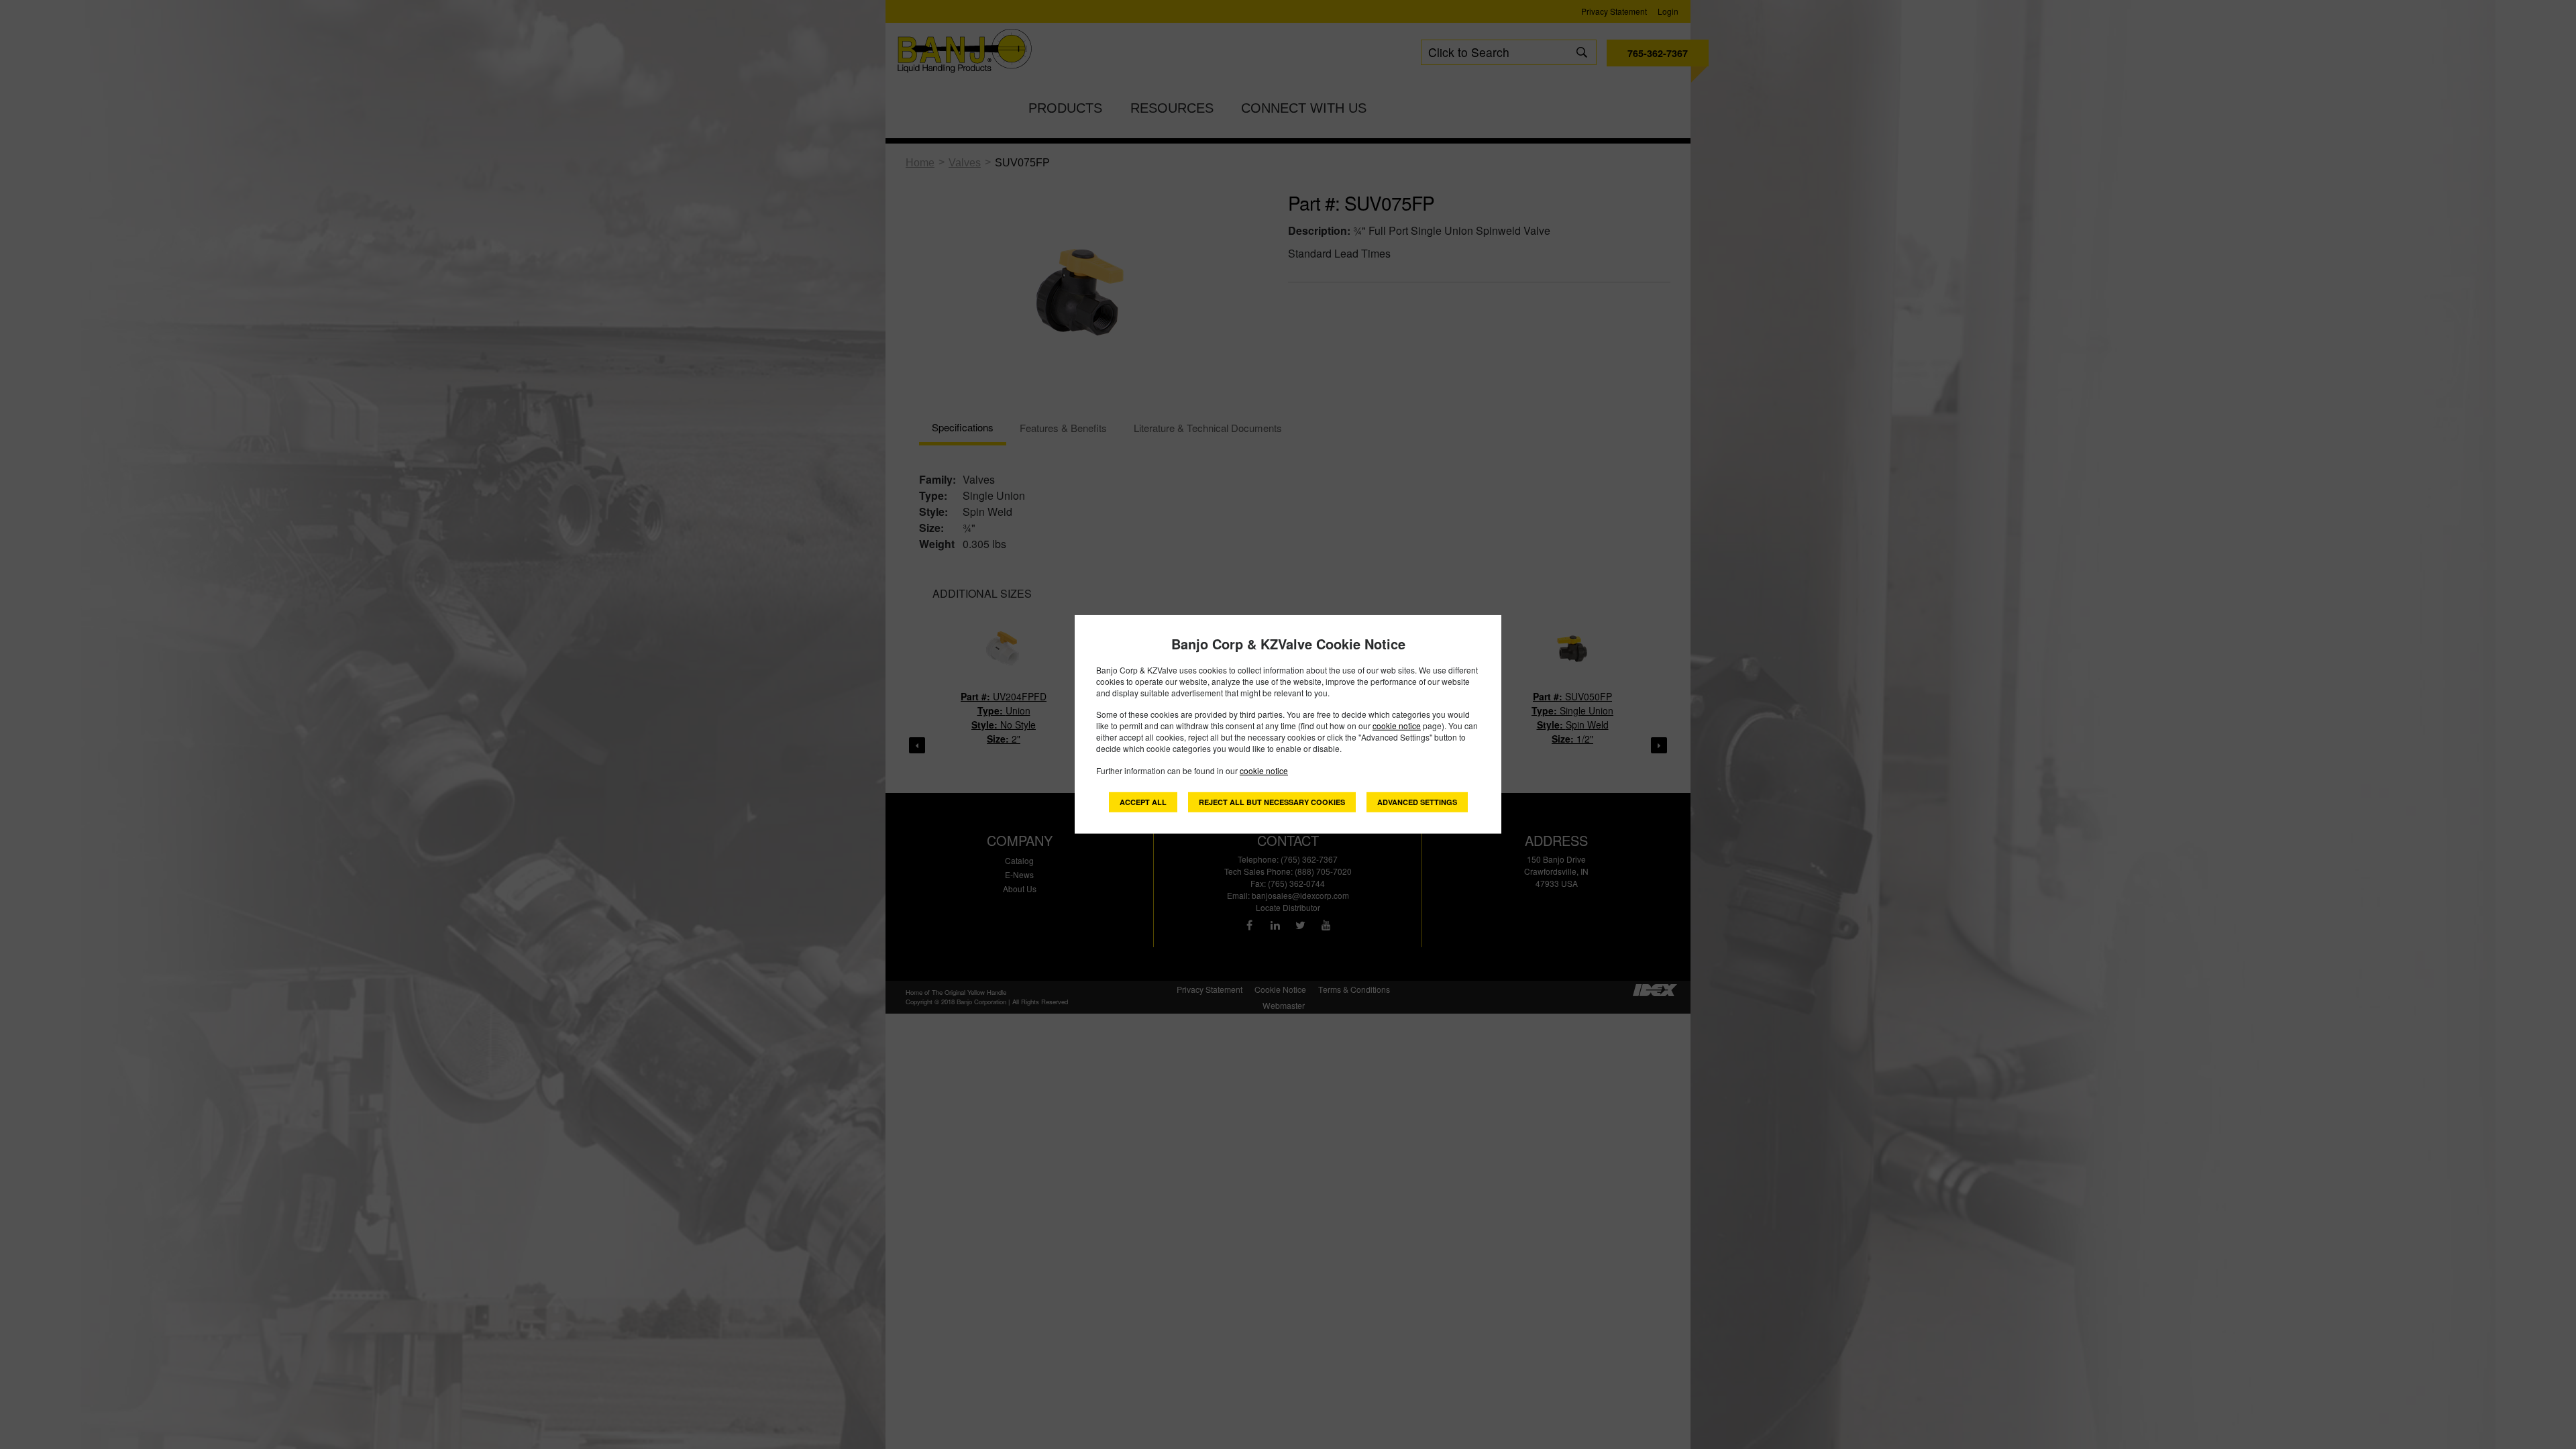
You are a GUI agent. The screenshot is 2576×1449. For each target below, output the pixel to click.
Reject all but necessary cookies (1272, 802)
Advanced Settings (1417, 802)
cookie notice (1397, 726)
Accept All (1143, 802)
